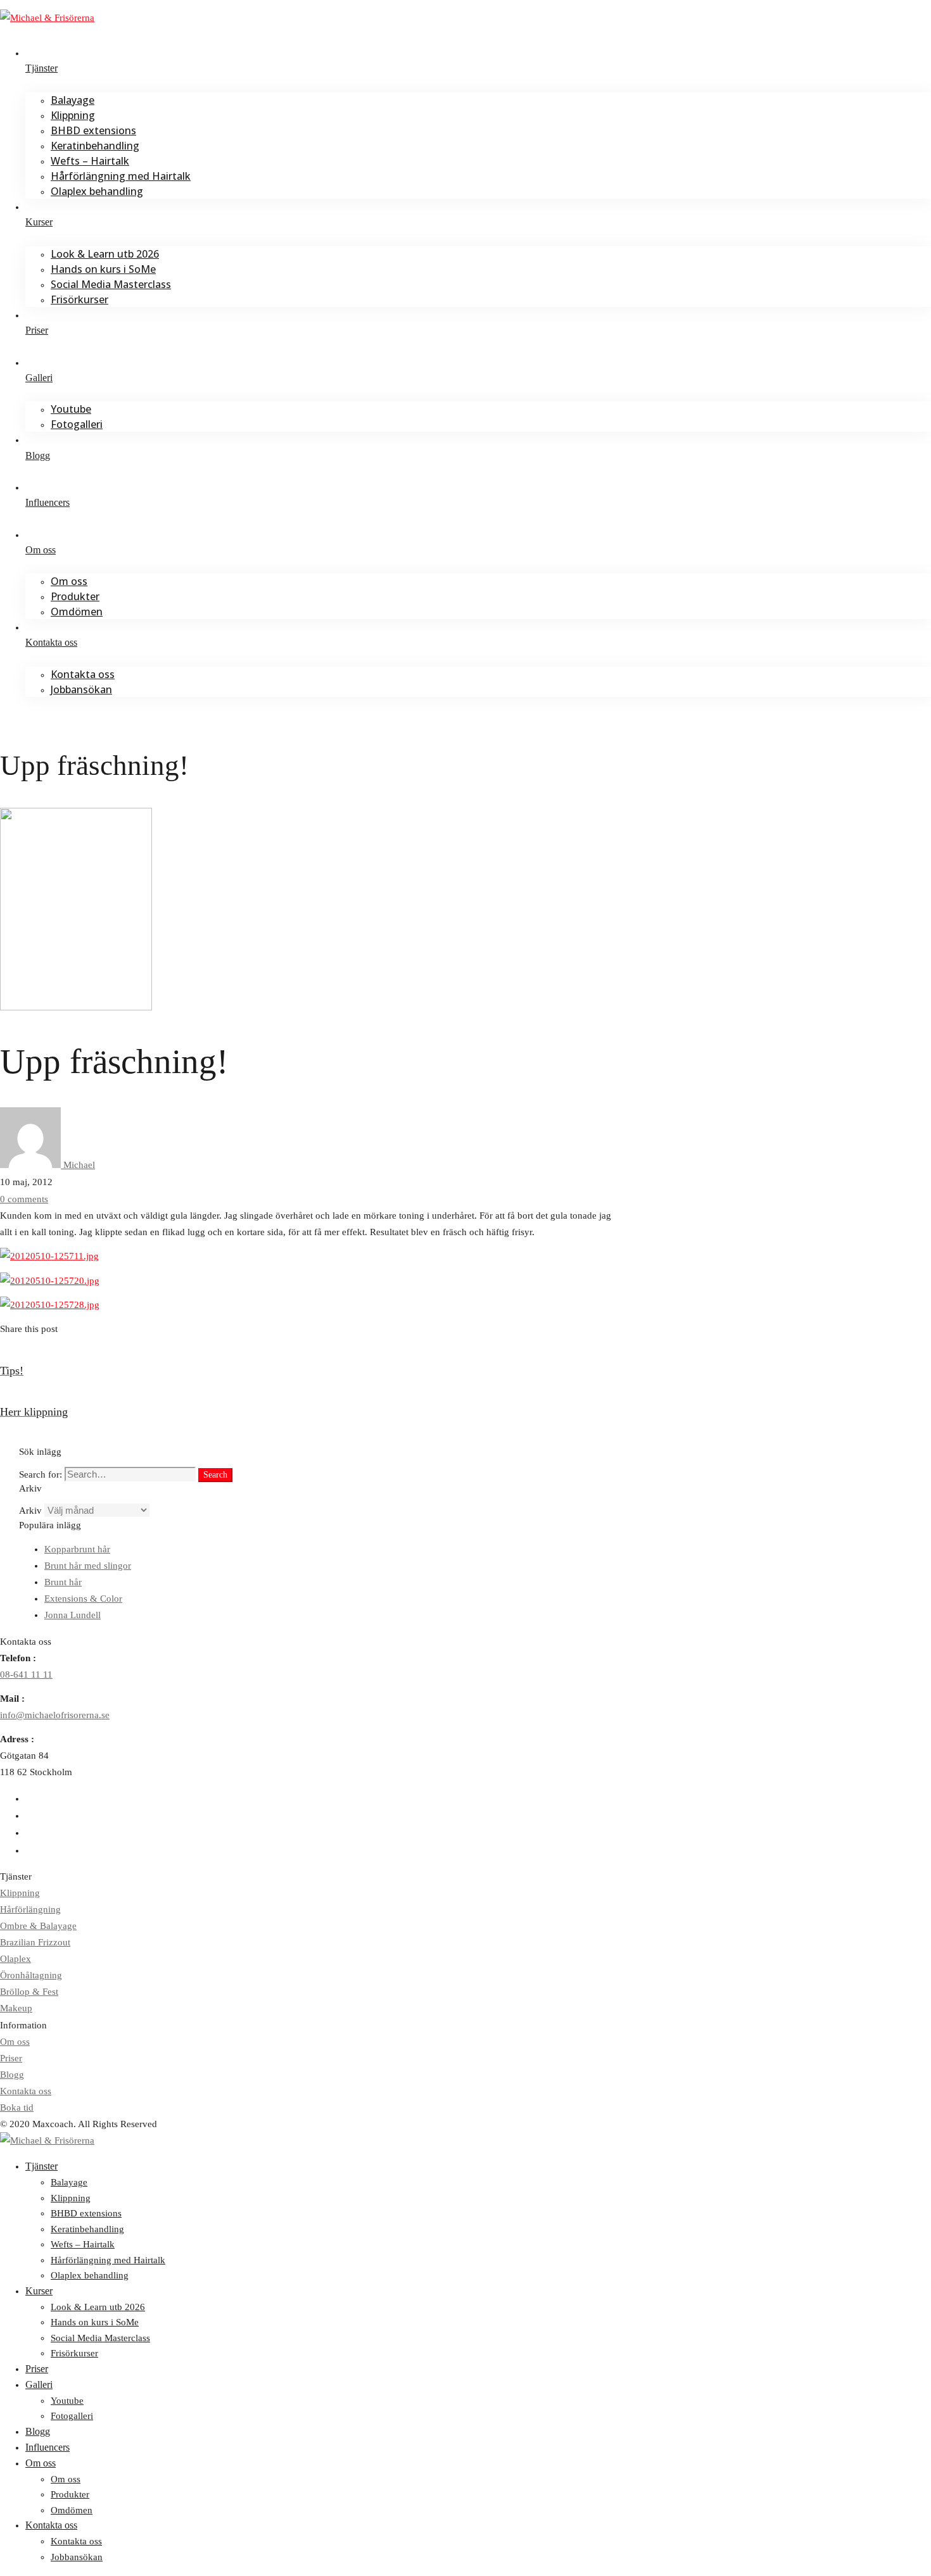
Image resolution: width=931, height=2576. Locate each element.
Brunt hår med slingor (88, 1566)
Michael (78, 1165)
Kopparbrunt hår (77, 1549)
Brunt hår (63, 1582)
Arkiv (30, 1511)
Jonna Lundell (73, 1615)
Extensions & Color (83, 1599)
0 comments (24, 1199)
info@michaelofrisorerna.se (55, 1715)
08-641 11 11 (26, 1674)
